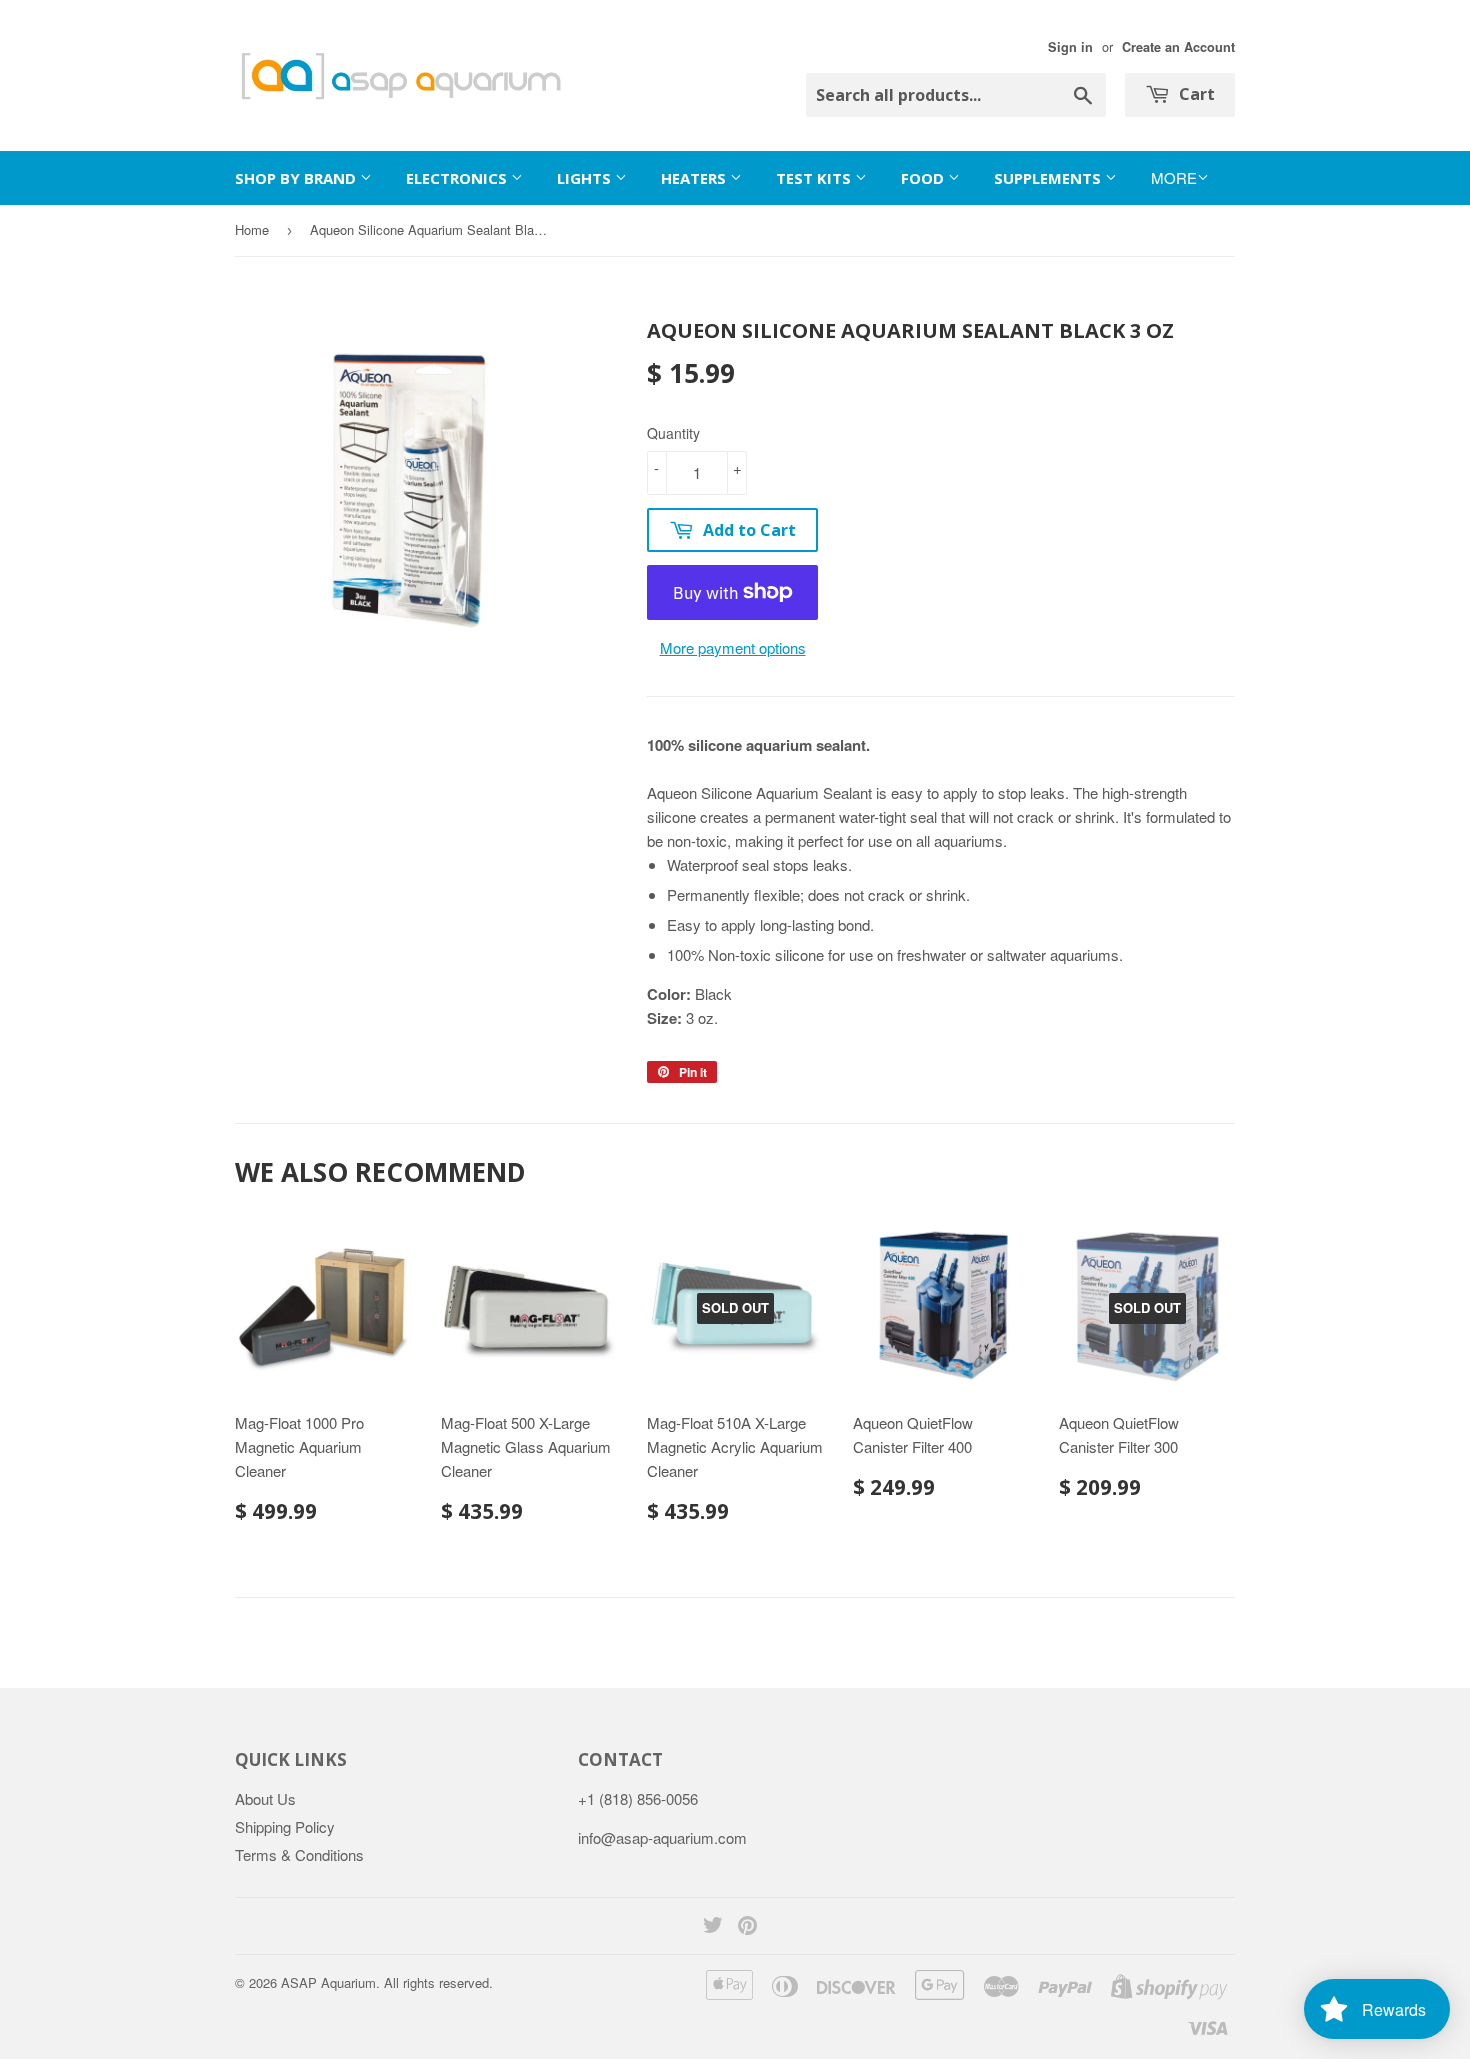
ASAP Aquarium (328, 1982)
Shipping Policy (285, 1826)
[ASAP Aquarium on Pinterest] (747, 1926)
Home (252, 229)
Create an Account (1178, 47)
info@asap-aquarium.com (662, 1837)
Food (924, 178)
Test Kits (815, 178)
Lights (586, 178)
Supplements (1049, 178)
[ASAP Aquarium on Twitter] (713, 1926)
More (1174, 177)
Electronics (458, 178)
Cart (1195, 94)
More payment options (733, 647)
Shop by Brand (297, 178)
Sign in (1070, 47)
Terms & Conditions (299, 1854)
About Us (265, 1798)
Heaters (695, 178)
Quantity (673, 433)
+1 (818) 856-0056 (638, 1798)
